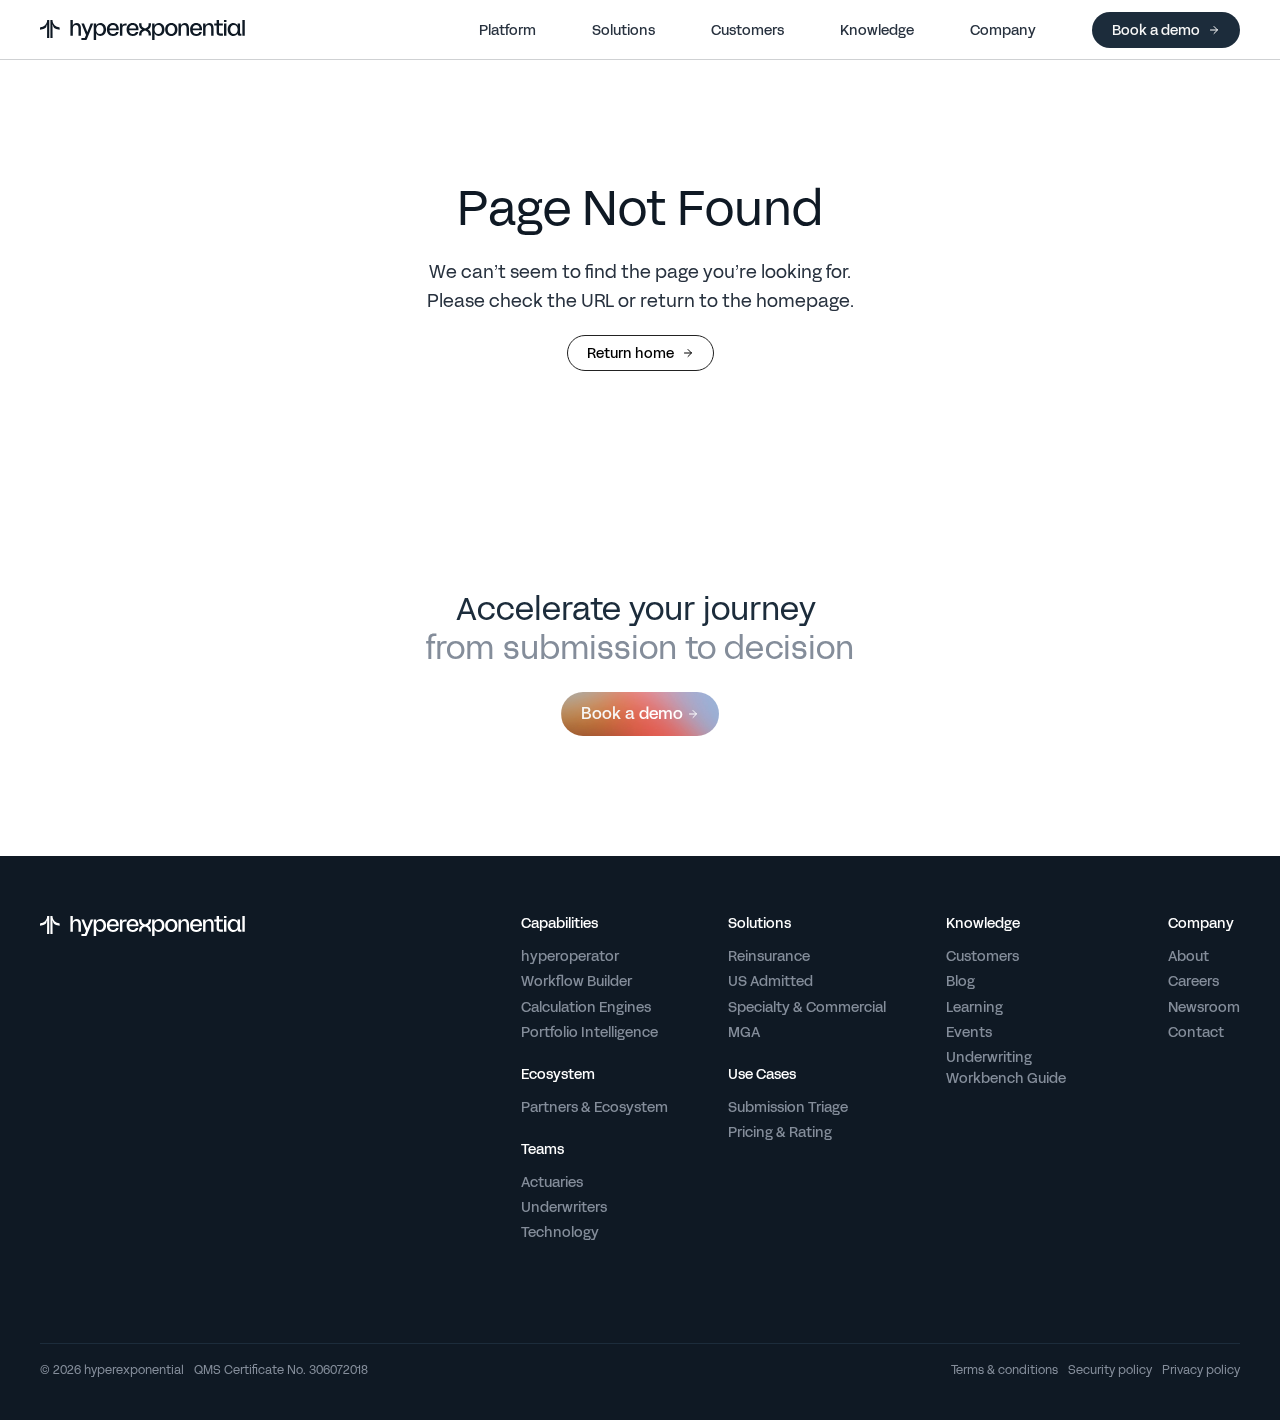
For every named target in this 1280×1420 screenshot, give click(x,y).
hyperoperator (570, 956)
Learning (974, 1007)
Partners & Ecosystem (594, 1107)
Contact (1196, 1032)
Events (969, 1032)
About (1188, 956)
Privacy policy (1201, 1371)
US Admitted (770, 981)
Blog (960, 981)
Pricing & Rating (780, 1132)
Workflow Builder (576, 981)
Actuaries (552, 1182)
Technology (560, 1232)
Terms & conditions (1004, 1371)
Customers (982, 956)
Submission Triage (788, 1107)
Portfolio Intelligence (589, 1032)
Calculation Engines (586, 1007)
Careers (1193, 981)
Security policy (1110, 1371)
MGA (744, 1032)
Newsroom (1204, 1007)
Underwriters (564, 1207)
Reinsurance (769, 956)
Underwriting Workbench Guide (1006, 1067)
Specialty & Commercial (807, 1007)
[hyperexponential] (142, 30)
